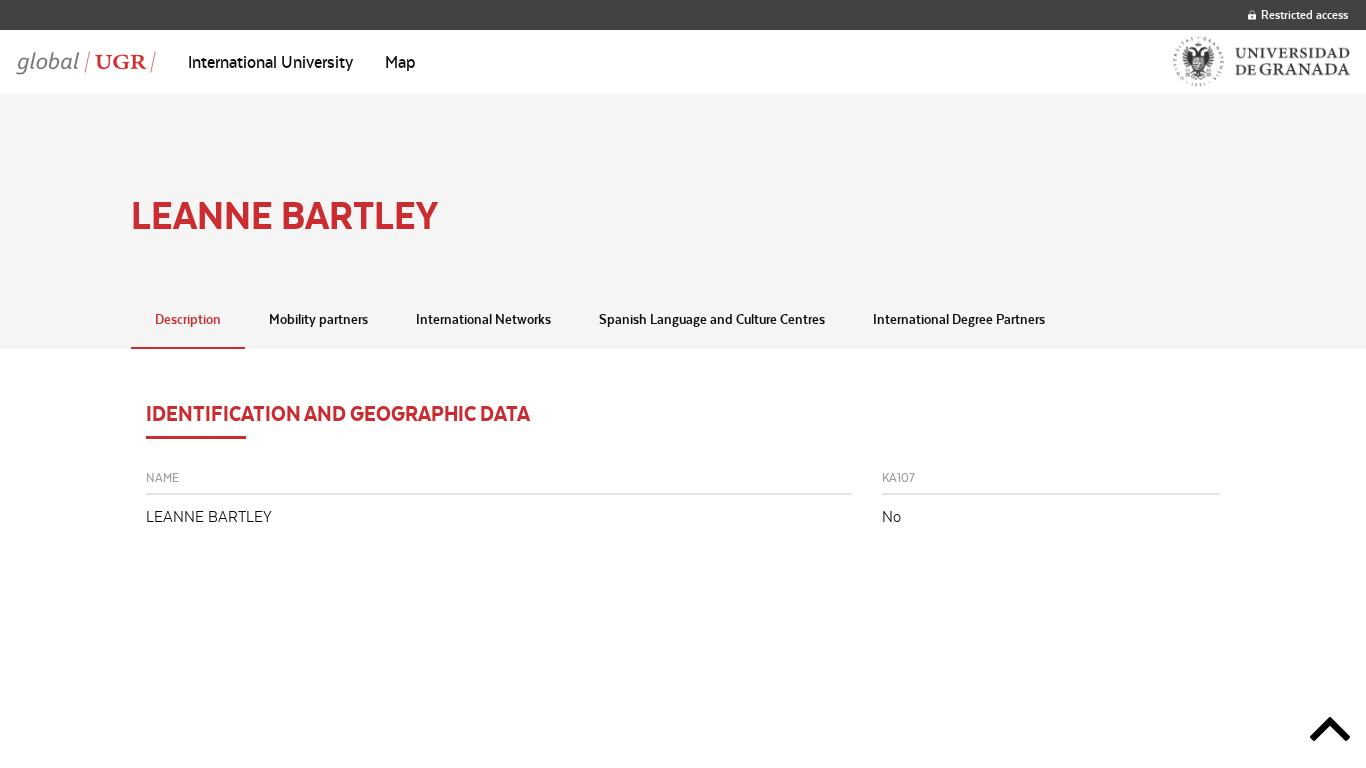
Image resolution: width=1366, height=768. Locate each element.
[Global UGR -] (86, 62)
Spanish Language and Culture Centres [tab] (712, 319)
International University (270, 62)
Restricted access (1304, 14)
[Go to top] (1330, 732)
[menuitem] (270, 62)
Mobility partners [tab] (318, 319)
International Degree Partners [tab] (959, 319)
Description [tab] (188, 319)
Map (400, 62)
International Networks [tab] (483, 319)
